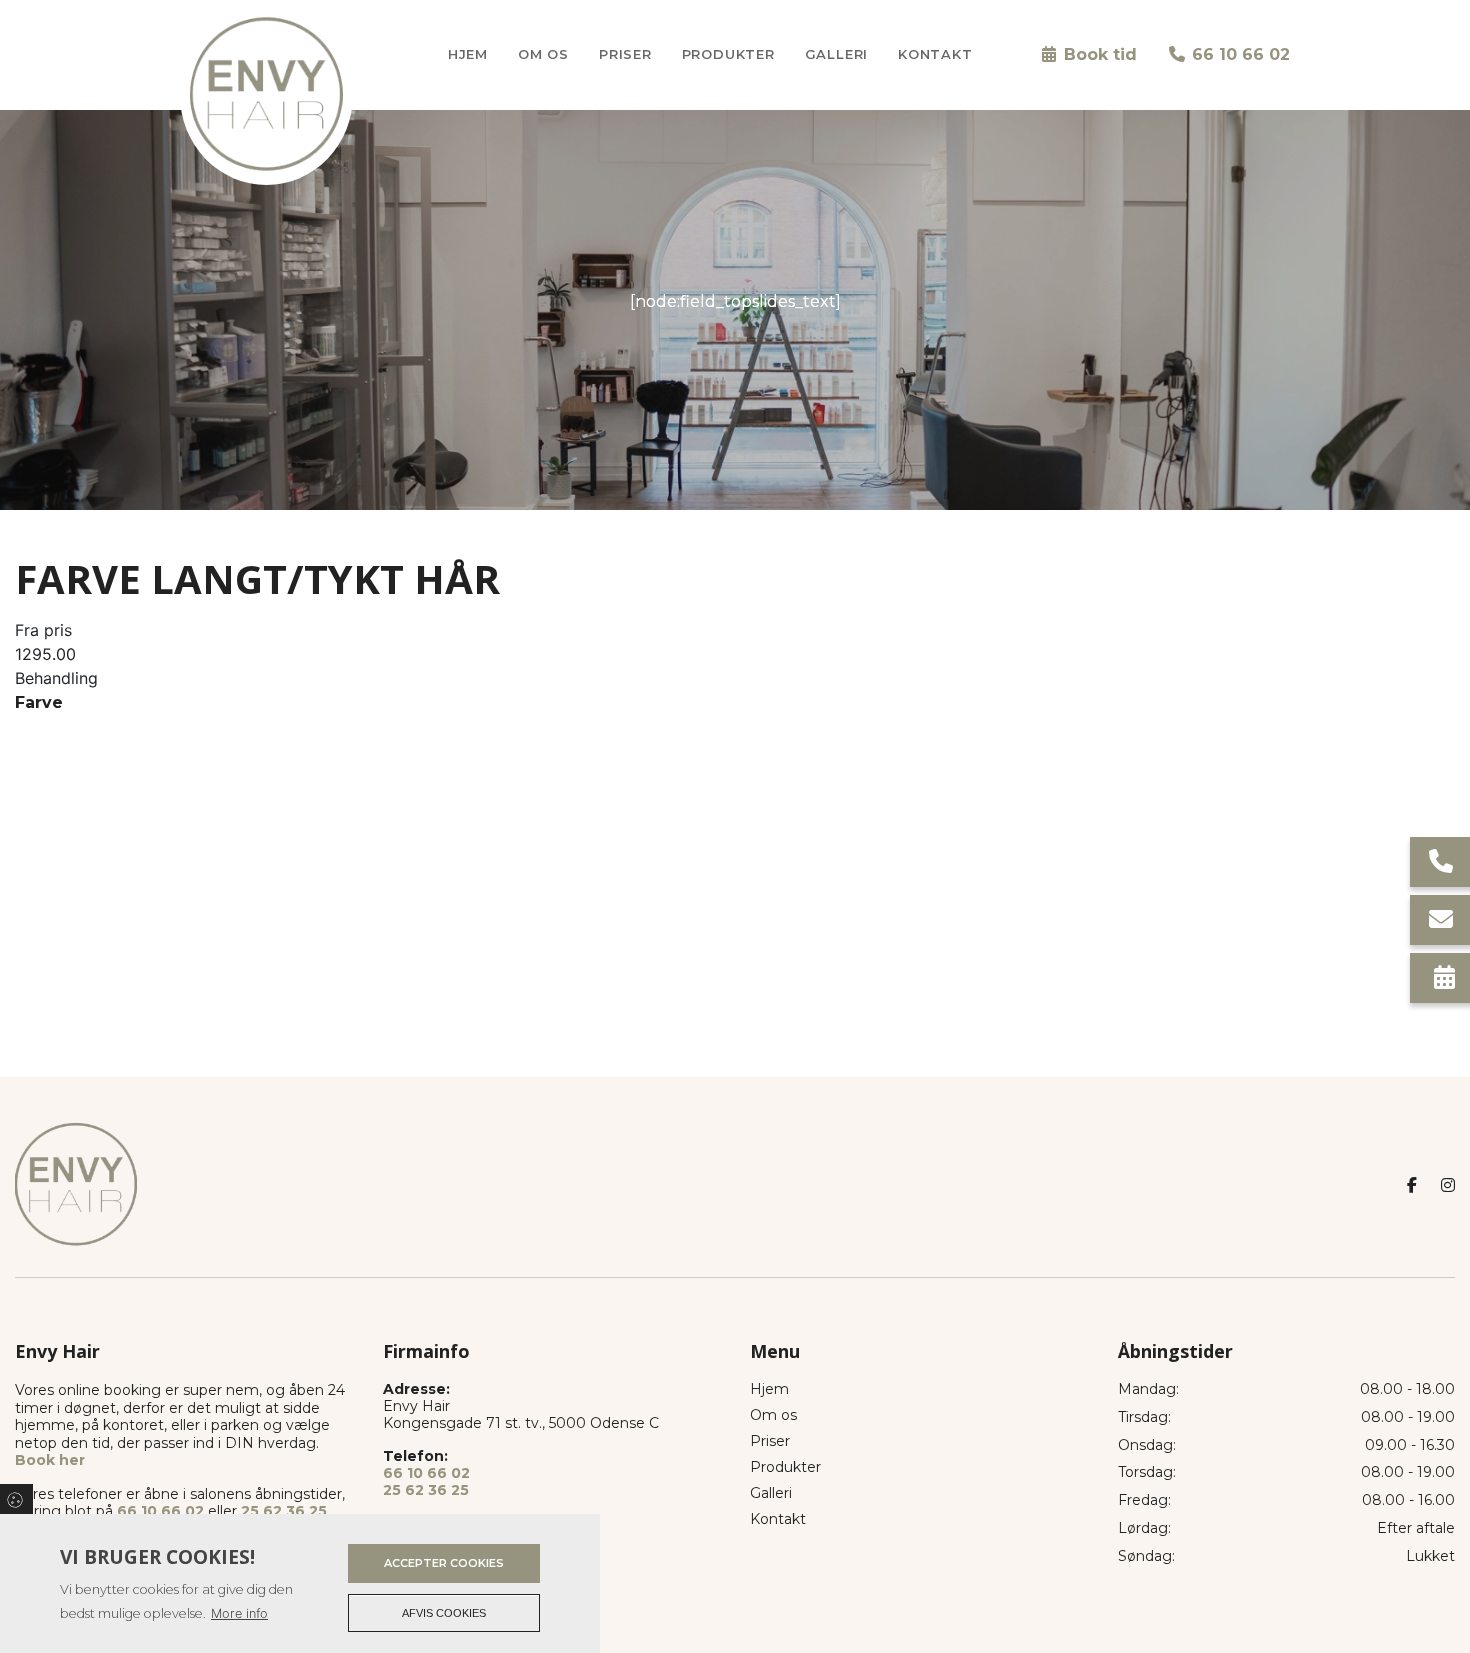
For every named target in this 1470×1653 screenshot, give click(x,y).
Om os (773, 1415)
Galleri (771, 1493)
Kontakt (778, 1519)
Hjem (769, 1389)
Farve (39, 702)
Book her (50, 1460)
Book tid (1098, 54)
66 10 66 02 (1238, 54)
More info (239, 1613)
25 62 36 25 (284, 1511)
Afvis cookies (444, 1613)
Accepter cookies (444, 1563)
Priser (770, 1441)
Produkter (785, 1467)
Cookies (16, 1499)
